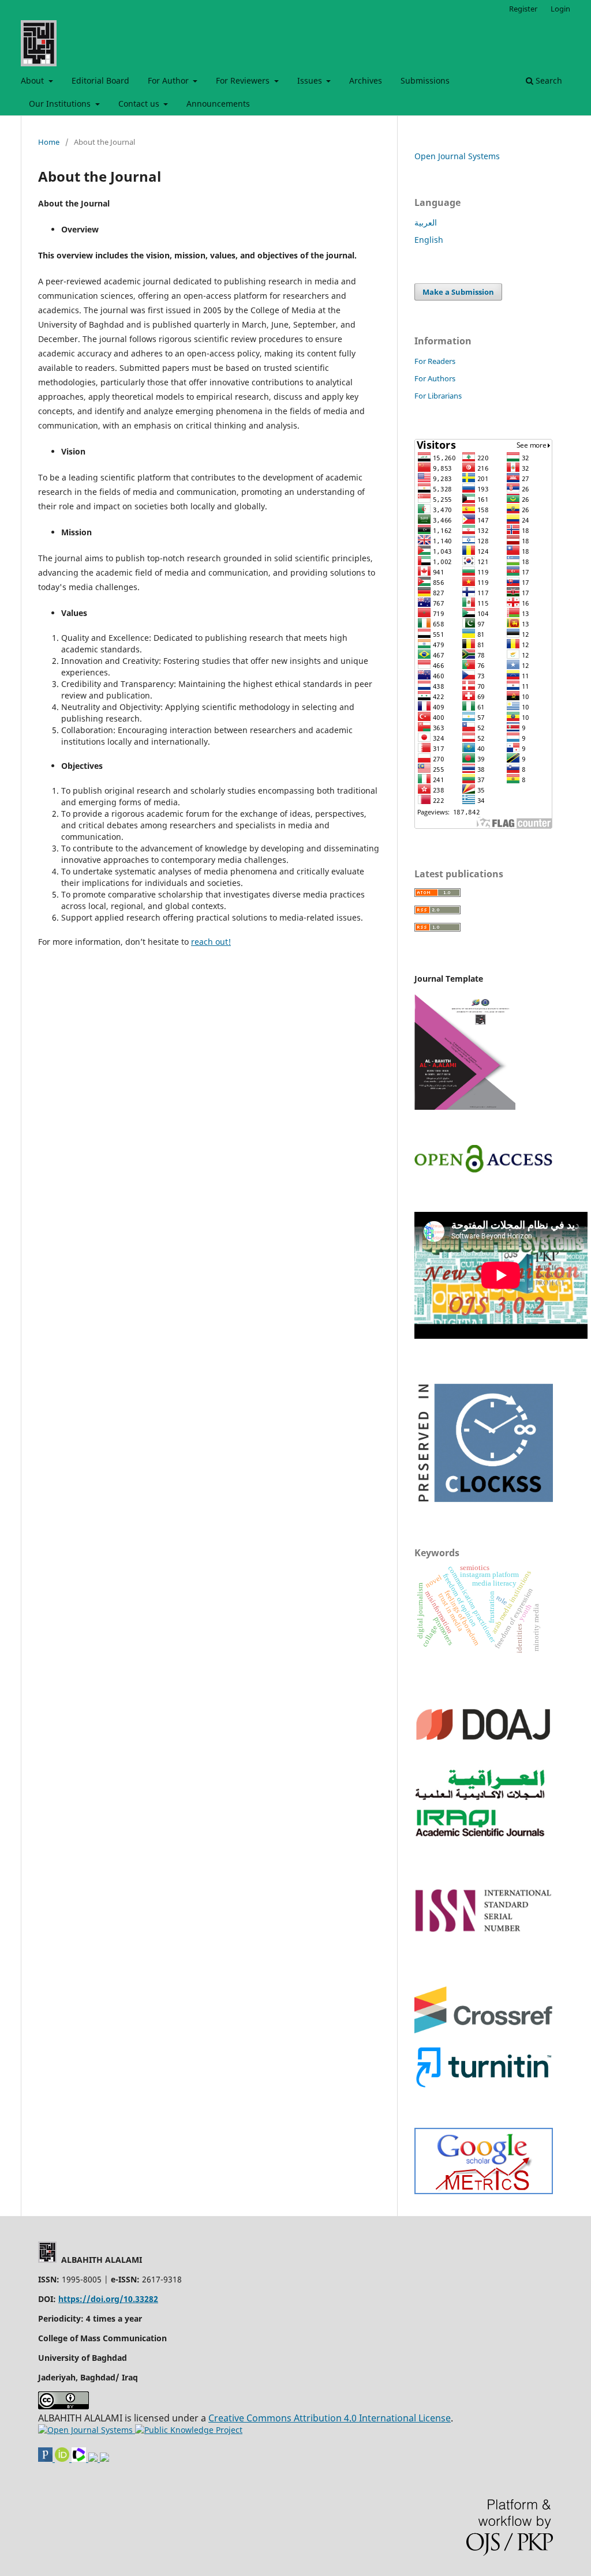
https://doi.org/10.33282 (108, 2299)
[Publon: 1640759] (46, 2459)
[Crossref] (484, 2030)
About (33, 80)
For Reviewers (244, 80)
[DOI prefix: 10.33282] (104, 2459)
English (429, 240)
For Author (169, 80)
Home (49, 142)
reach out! (211, 942)
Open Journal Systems (457, 156)
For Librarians (438, 396)
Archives (366, 80)
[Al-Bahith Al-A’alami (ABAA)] (484, 2191)
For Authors (435, 378)
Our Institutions (61, 104)
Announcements (218, 104)
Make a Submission (458, 292)
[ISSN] (484, 1930)
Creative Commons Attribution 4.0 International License (330, 2418)
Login (560, 9)
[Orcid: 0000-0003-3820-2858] (63, 2459)
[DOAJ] (484, 1751)
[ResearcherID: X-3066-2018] (80, 2459)
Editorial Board (100, 80)
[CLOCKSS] (484, 1505)
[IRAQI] (484, 1838)
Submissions (425, 80)
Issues (311, 80)
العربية (426, 222)
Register (523, 9)
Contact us (140, 104)
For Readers (435, 361)
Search (548, 80)
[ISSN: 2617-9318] (94, 2459)
